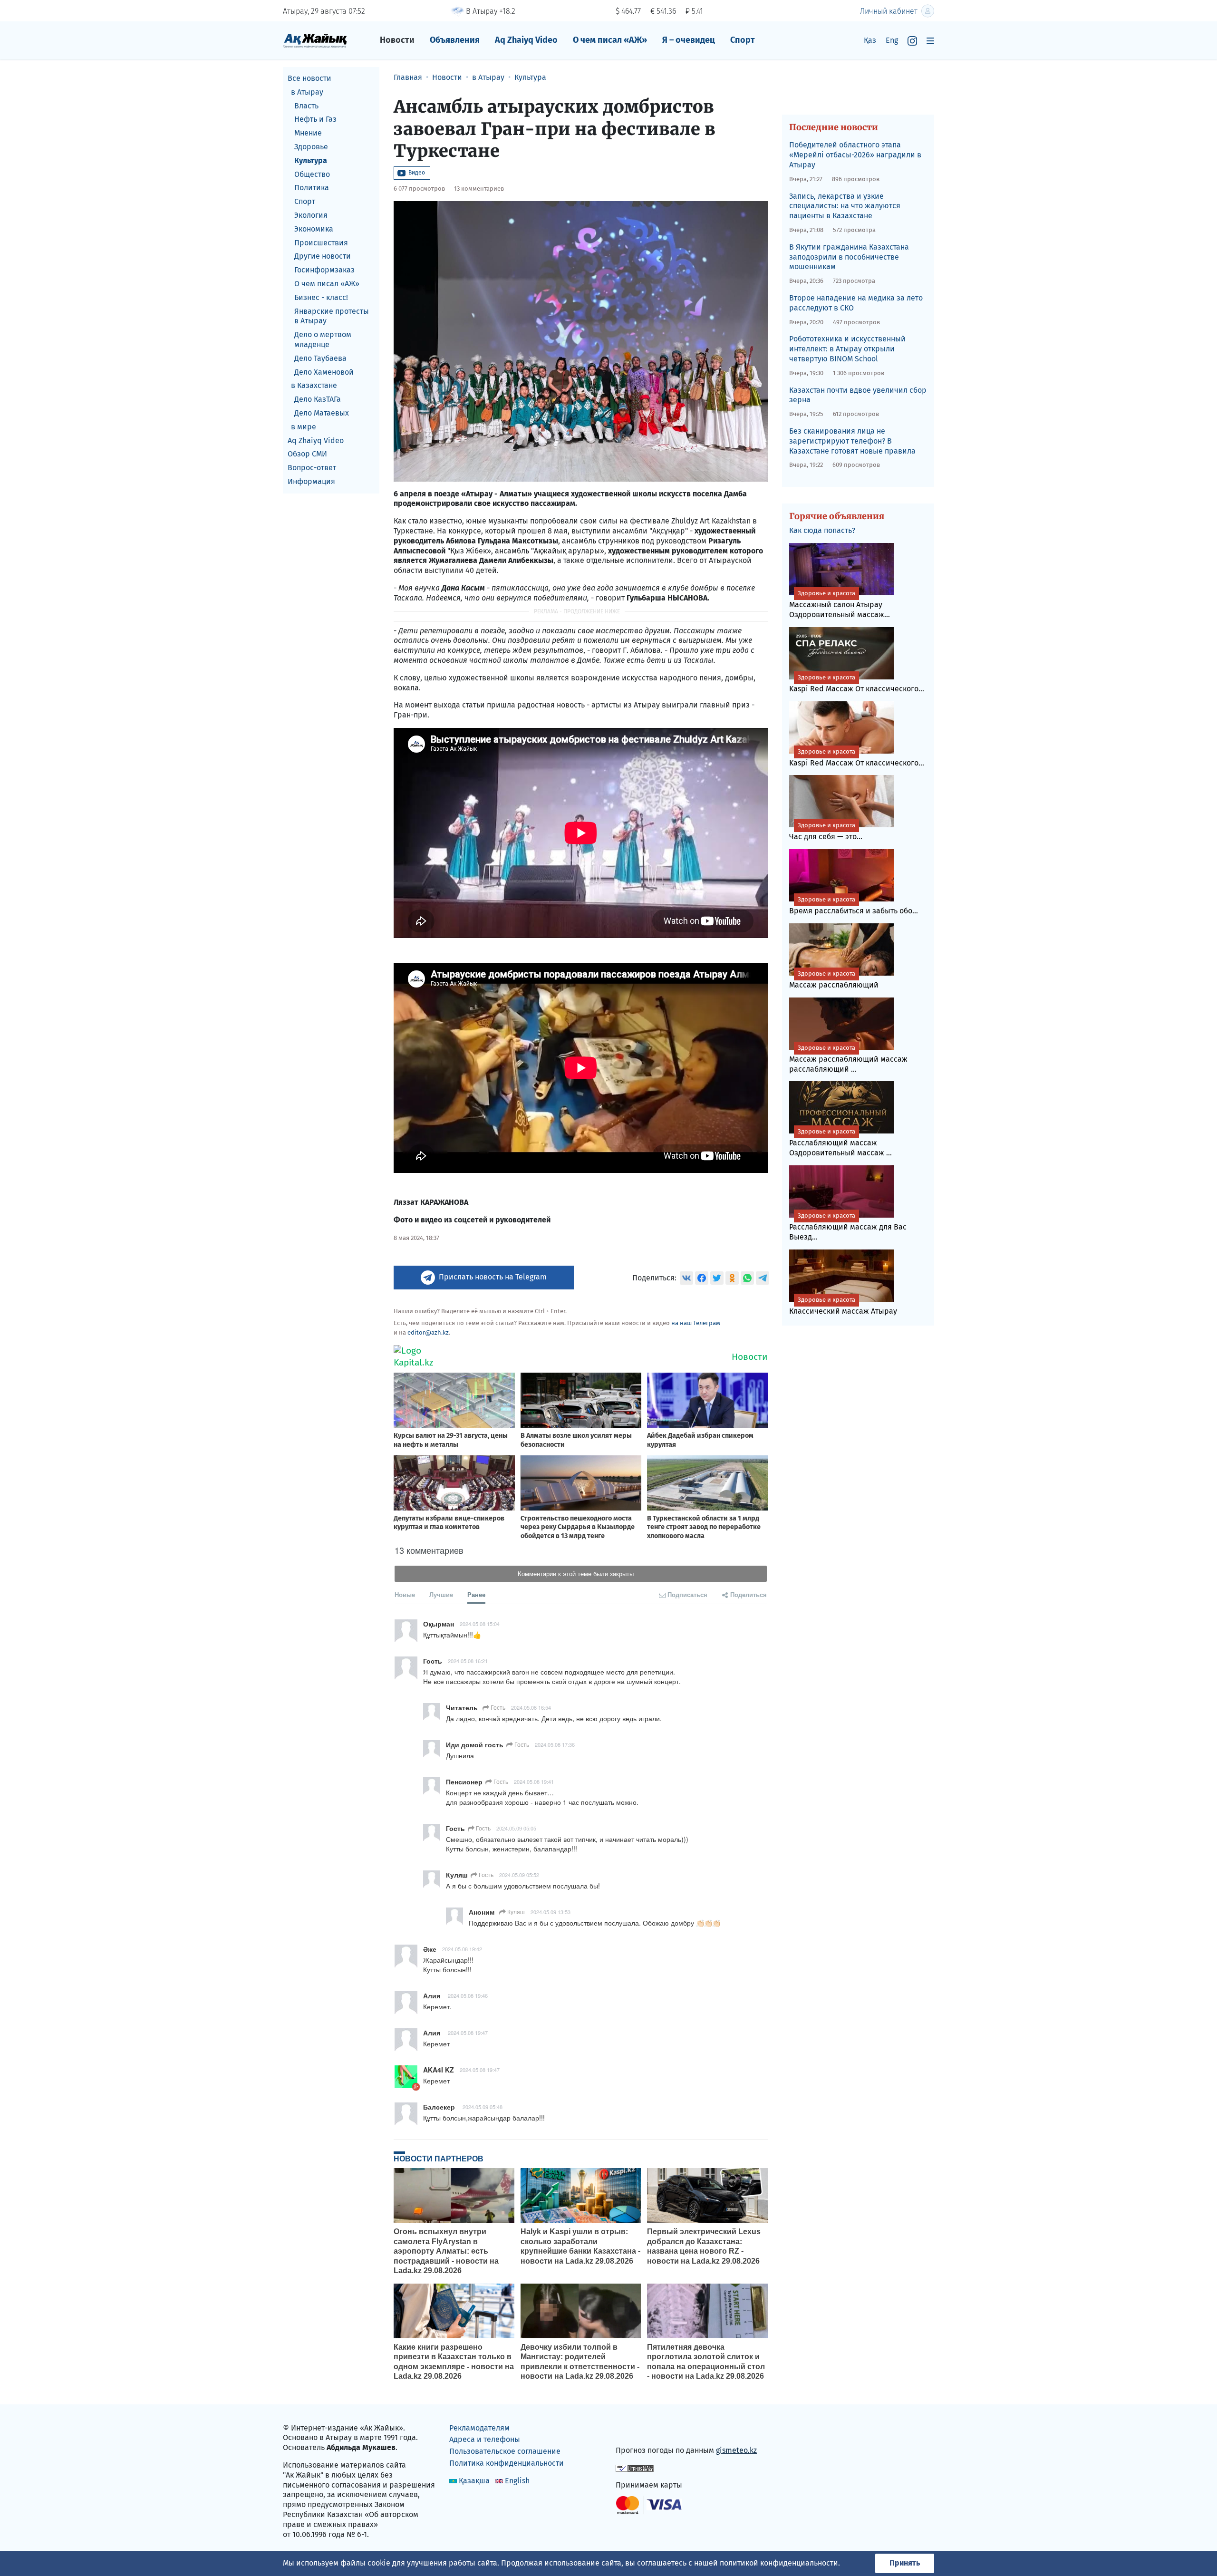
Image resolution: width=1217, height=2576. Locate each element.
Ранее (476, 1594)
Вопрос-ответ (312, 468)
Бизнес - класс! (321, 297)
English (517, 2481)
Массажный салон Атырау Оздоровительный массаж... (840, 604)
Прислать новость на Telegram (493, 1277)
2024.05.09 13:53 (551, 1912)
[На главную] (315, 40)
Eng (892, 40)
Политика (312, 188)
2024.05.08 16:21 (468, 1661)
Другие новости (323, 256)
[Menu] (930, 41)
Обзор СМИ (307, 454)
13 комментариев (479, 189)
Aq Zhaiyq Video (526, 40)
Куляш (515, 1912)
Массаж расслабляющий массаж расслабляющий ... (848, 1059)
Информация (311, 481)
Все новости (309, 78)
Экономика (314, 229)
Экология (311, 215)
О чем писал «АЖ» (610, 40)
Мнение (308, 133)
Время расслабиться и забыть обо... (854, 905)
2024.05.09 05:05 (516, 1828)
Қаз (870, 40)
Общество (312, 174)
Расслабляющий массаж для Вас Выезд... (848, 1227)
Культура (311, 160)
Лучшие (441, 1594)
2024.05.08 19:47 (468, 2033)
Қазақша (474, 2481)
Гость (497, 1707)
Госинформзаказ (324, 270)
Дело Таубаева (320, 358)
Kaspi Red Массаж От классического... (857, 683)
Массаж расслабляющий (834, 980)
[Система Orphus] (635, 2467)
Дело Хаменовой (324, 372)
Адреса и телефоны (485, 2439)
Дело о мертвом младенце (323, 339)
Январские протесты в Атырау (332, 316)
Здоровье (311, 147)
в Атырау (307, 92)
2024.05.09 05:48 (483, 2107)
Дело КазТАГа (318, 399)
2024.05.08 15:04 (480, 1624)
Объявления (455, 40)
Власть (306, 106)
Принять (905, 2563)
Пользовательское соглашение (505, 2451)
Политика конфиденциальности (507, 2463)
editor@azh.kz (428, 1332)
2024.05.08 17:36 (555, 1744)
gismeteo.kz (736, 2450)
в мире (304, 427)
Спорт (743, 40)
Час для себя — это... (826, 831)
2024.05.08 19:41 (534, 1782)
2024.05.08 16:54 (531, 1707)
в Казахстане (314, 385)
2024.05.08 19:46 (468, 1995)
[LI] (637, 2430)
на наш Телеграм (696, 1323)
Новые (405, 1594)
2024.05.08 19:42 (462, 1949)
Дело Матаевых (322, 413)
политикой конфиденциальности (779, 2563)
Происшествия (321, 243)
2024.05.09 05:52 (519, 1875)
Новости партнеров (439, 2159)
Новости (397, 40)
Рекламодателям (479, 2428)
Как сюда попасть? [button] (822, 530)
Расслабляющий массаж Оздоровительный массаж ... (840, 1143)
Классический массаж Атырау (843, 1306)
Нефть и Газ (315, 119)
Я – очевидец (689, 40)
